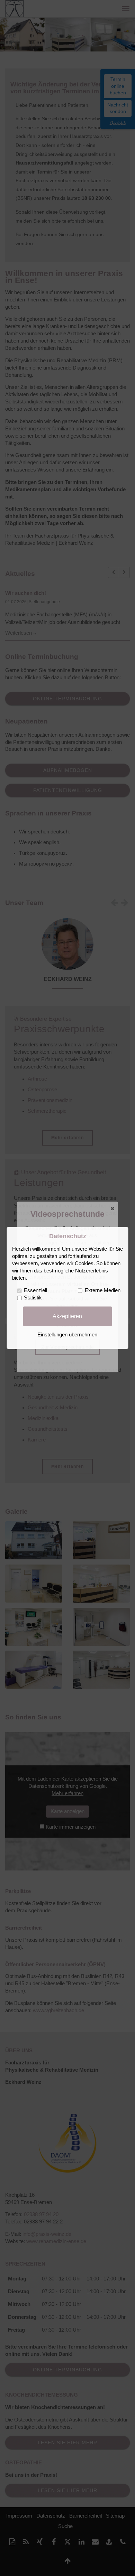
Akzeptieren (67, 1316)
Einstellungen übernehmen (67, 1335)
